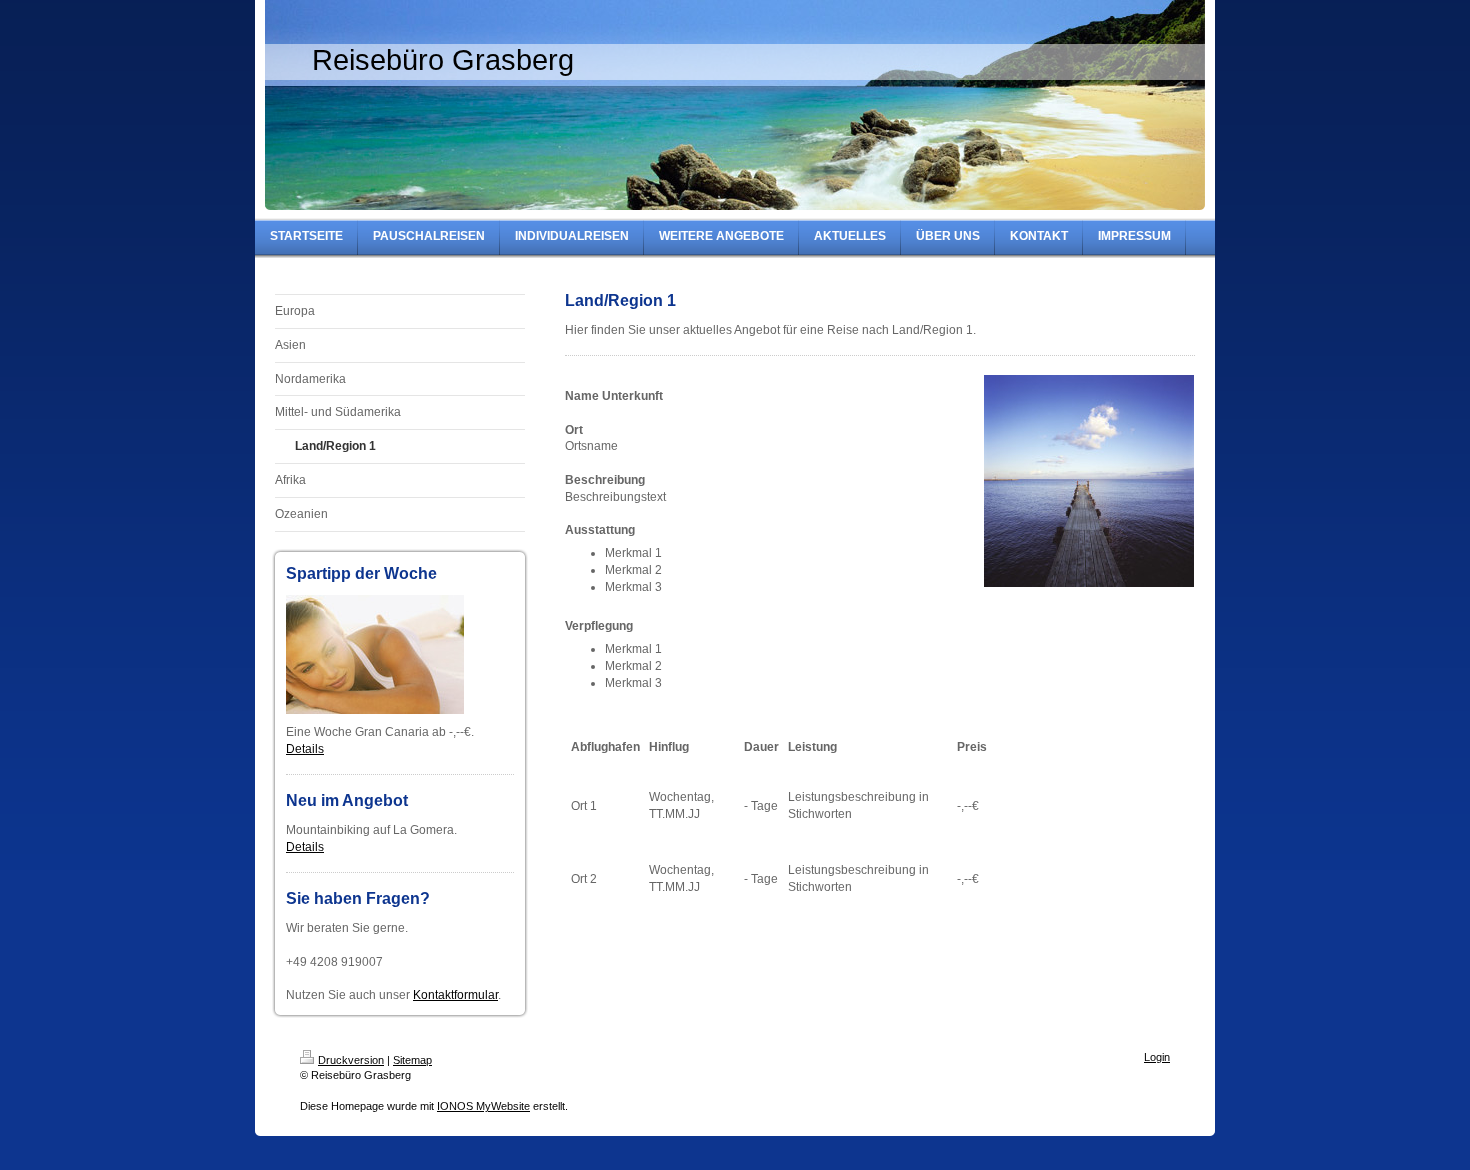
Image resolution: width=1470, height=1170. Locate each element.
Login (1157, 1057)
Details (305, 749)
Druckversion (351, 1060)
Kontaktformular (455, 995)
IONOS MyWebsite (483, 1106)
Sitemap (412, 1060)
